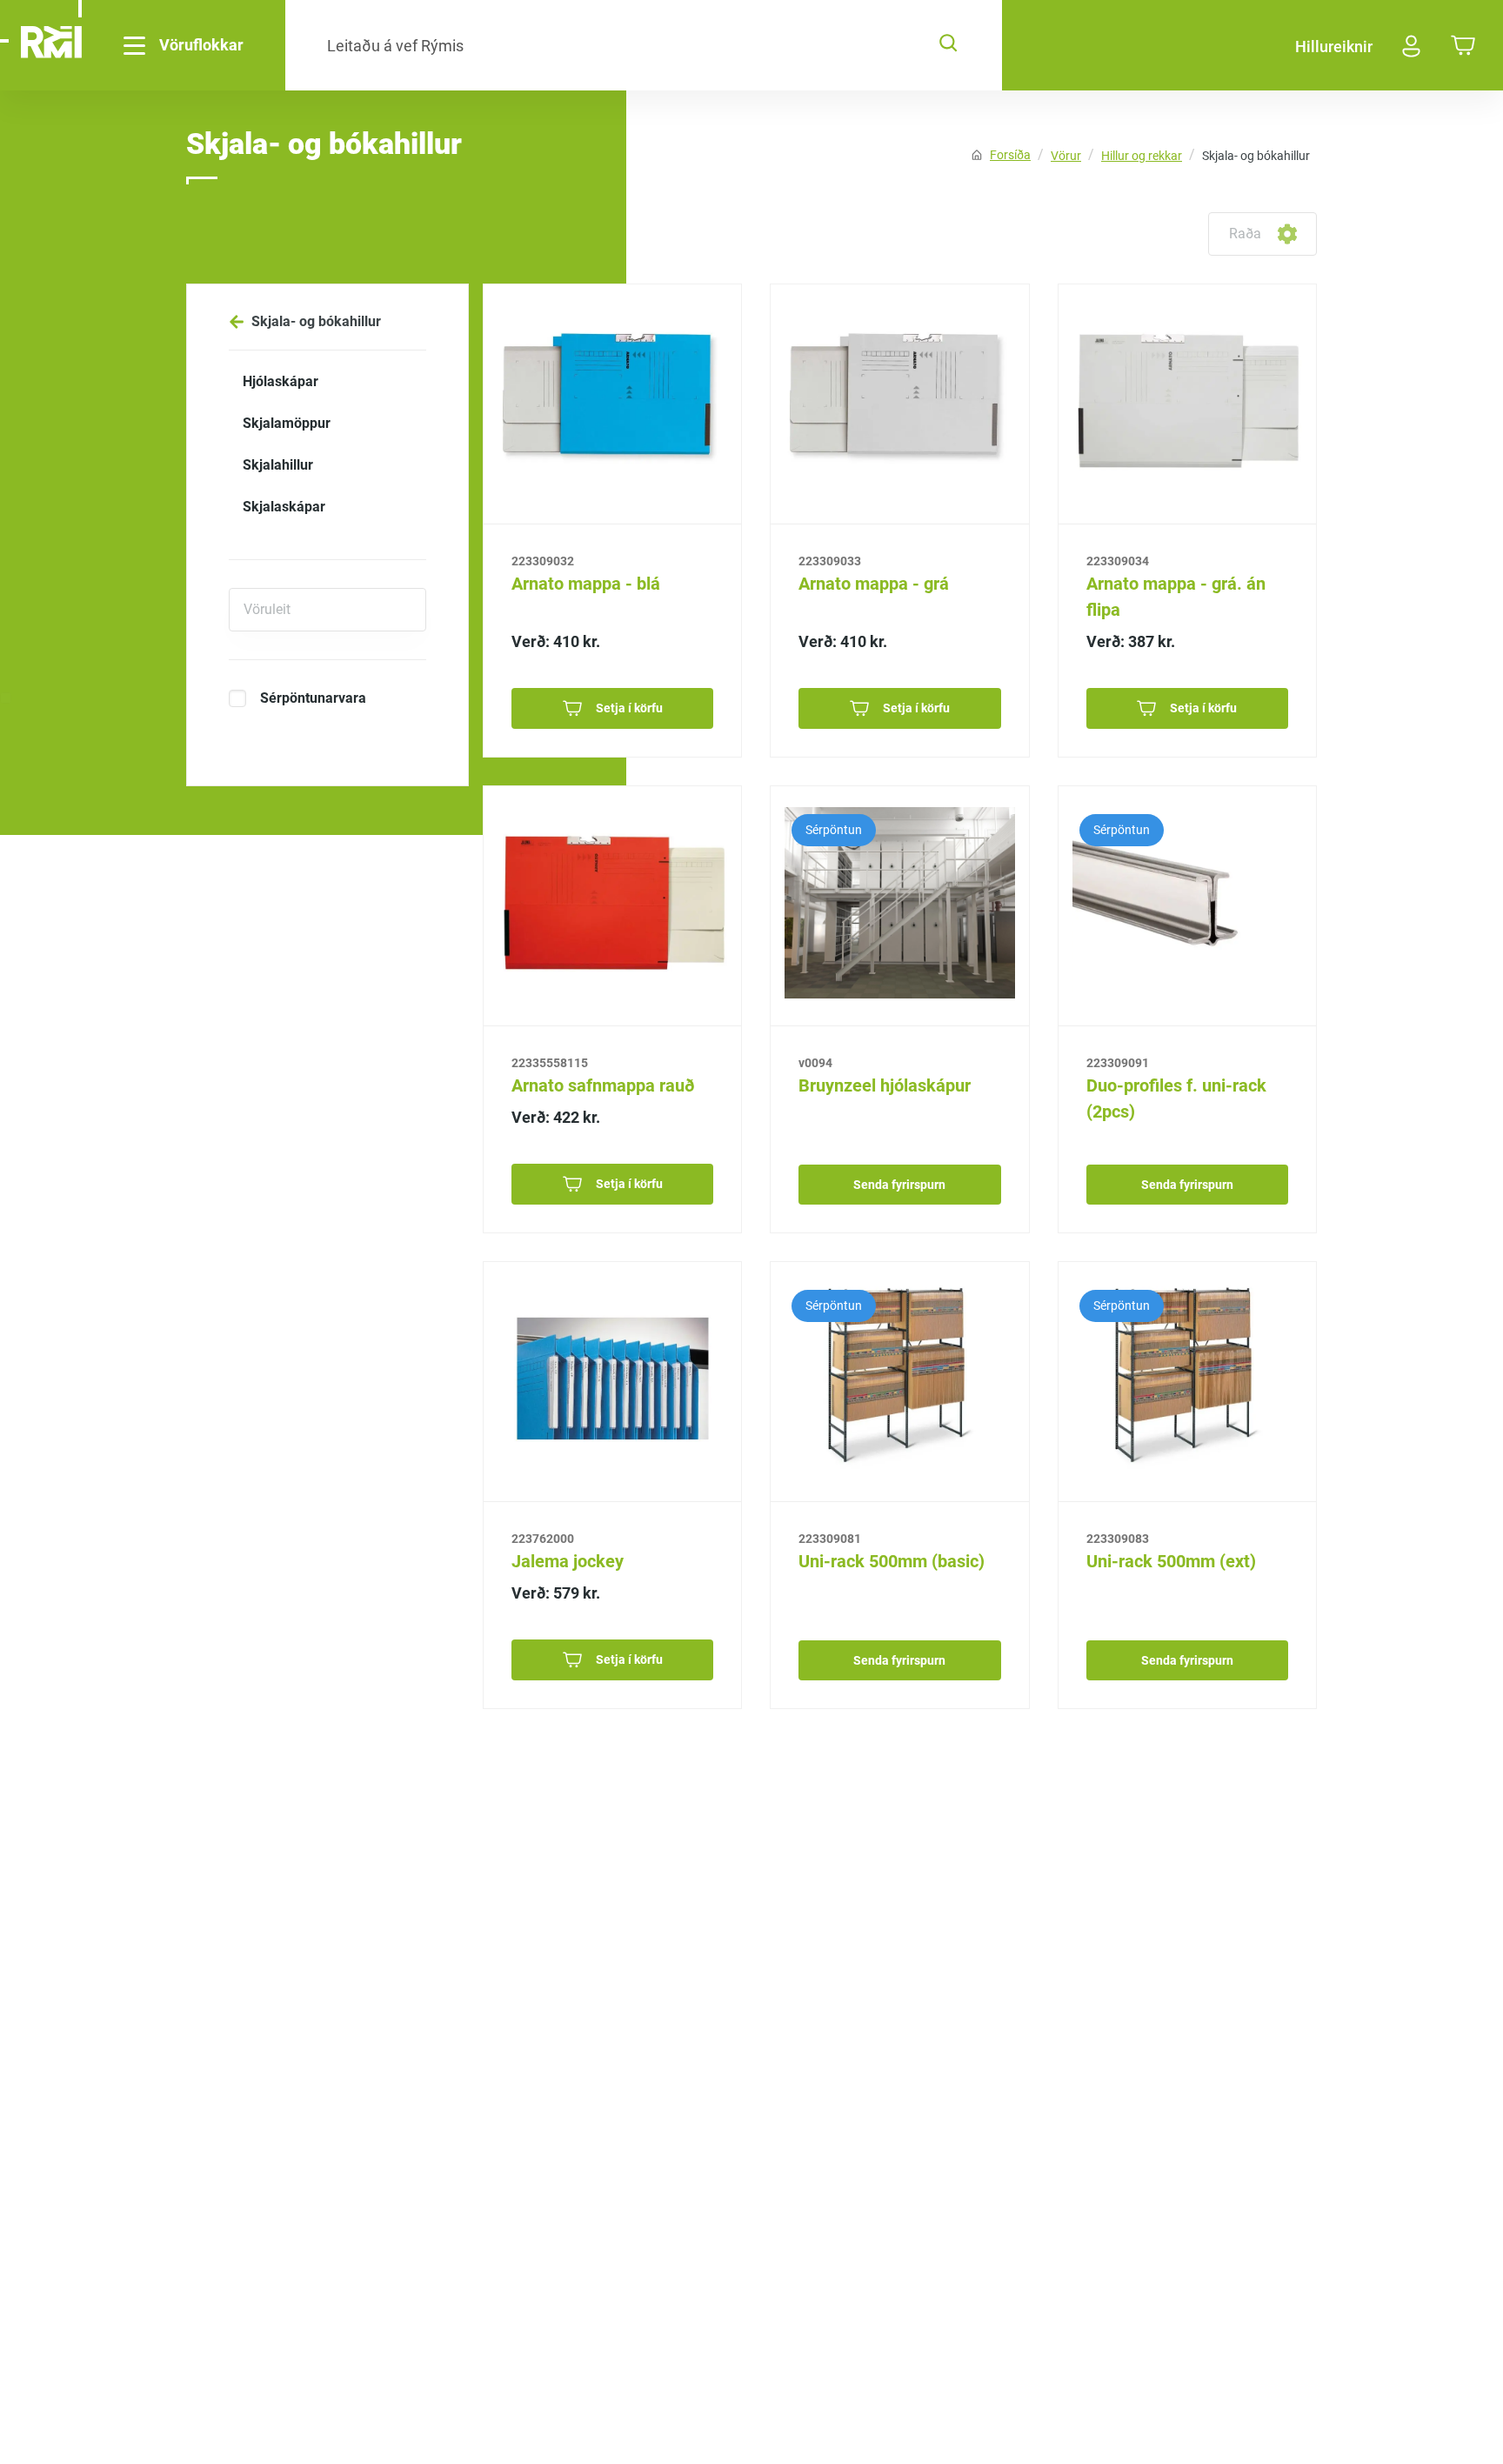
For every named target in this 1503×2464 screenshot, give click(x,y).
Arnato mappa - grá (874, 584)
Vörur (1066, 156)
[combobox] (1231, 234)
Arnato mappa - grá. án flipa (1176, 597)
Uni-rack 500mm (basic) (892, 1561)
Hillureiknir (1334, 47)
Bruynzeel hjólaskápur (885, 1085)
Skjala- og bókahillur (1256, 156)
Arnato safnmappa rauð (603, 1085)
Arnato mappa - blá (586, 584)
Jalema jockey (568, 1561)
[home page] (51, 45)
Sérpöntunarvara (313, 698)
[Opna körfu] (1463, 47)
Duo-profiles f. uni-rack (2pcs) (1176, 1098)
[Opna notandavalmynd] (1412, 46)
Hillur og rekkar (1142, 156)
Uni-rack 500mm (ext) (1171, 1561)
